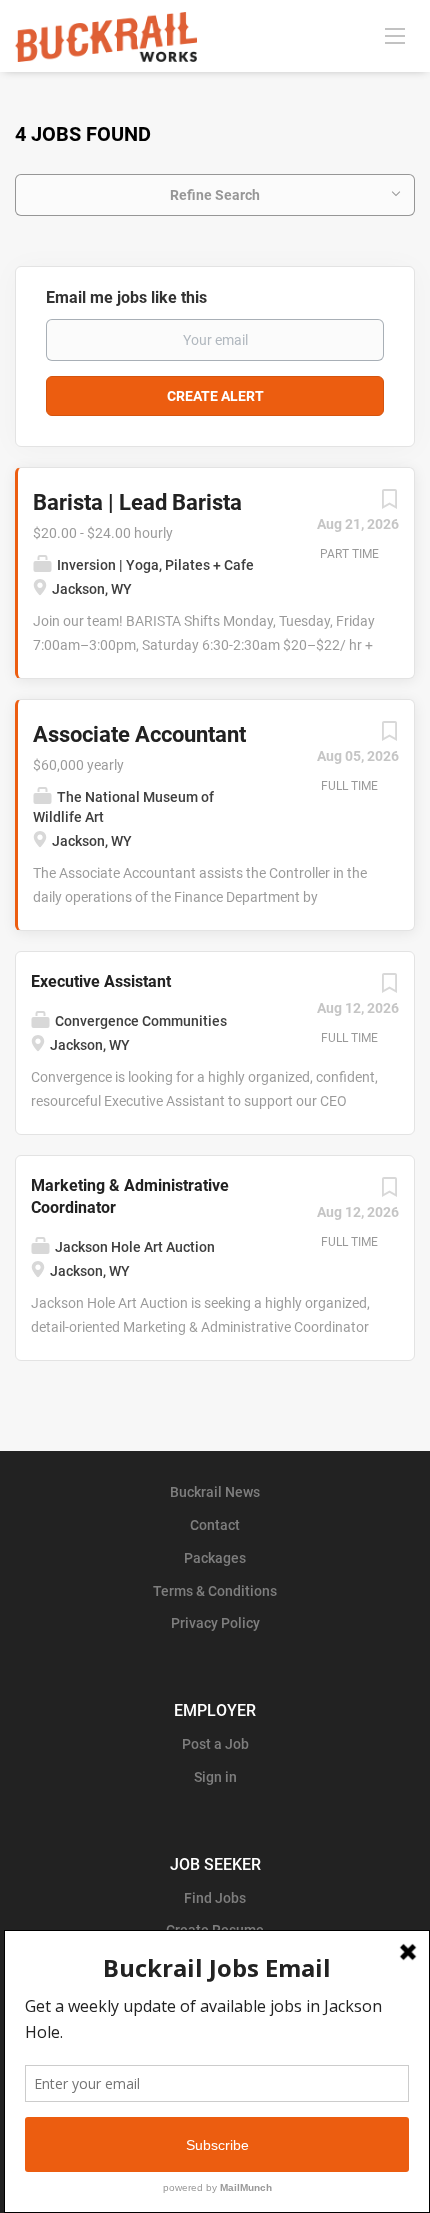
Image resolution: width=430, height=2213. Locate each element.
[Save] (389, 504)
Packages (215, 1558)
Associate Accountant (139, 734)
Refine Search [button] (215, 195)
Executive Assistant (101, 981)
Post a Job (215, 1744)
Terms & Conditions (215, 1591)
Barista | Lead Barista (137, 502)
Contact (215, 1525)
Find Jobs (215, 1898)
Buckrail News (215, 1492)
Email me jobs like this (126, 297)
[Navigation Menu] (395, 35)
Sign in (215, 1777)
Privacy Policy (215, 1623)
